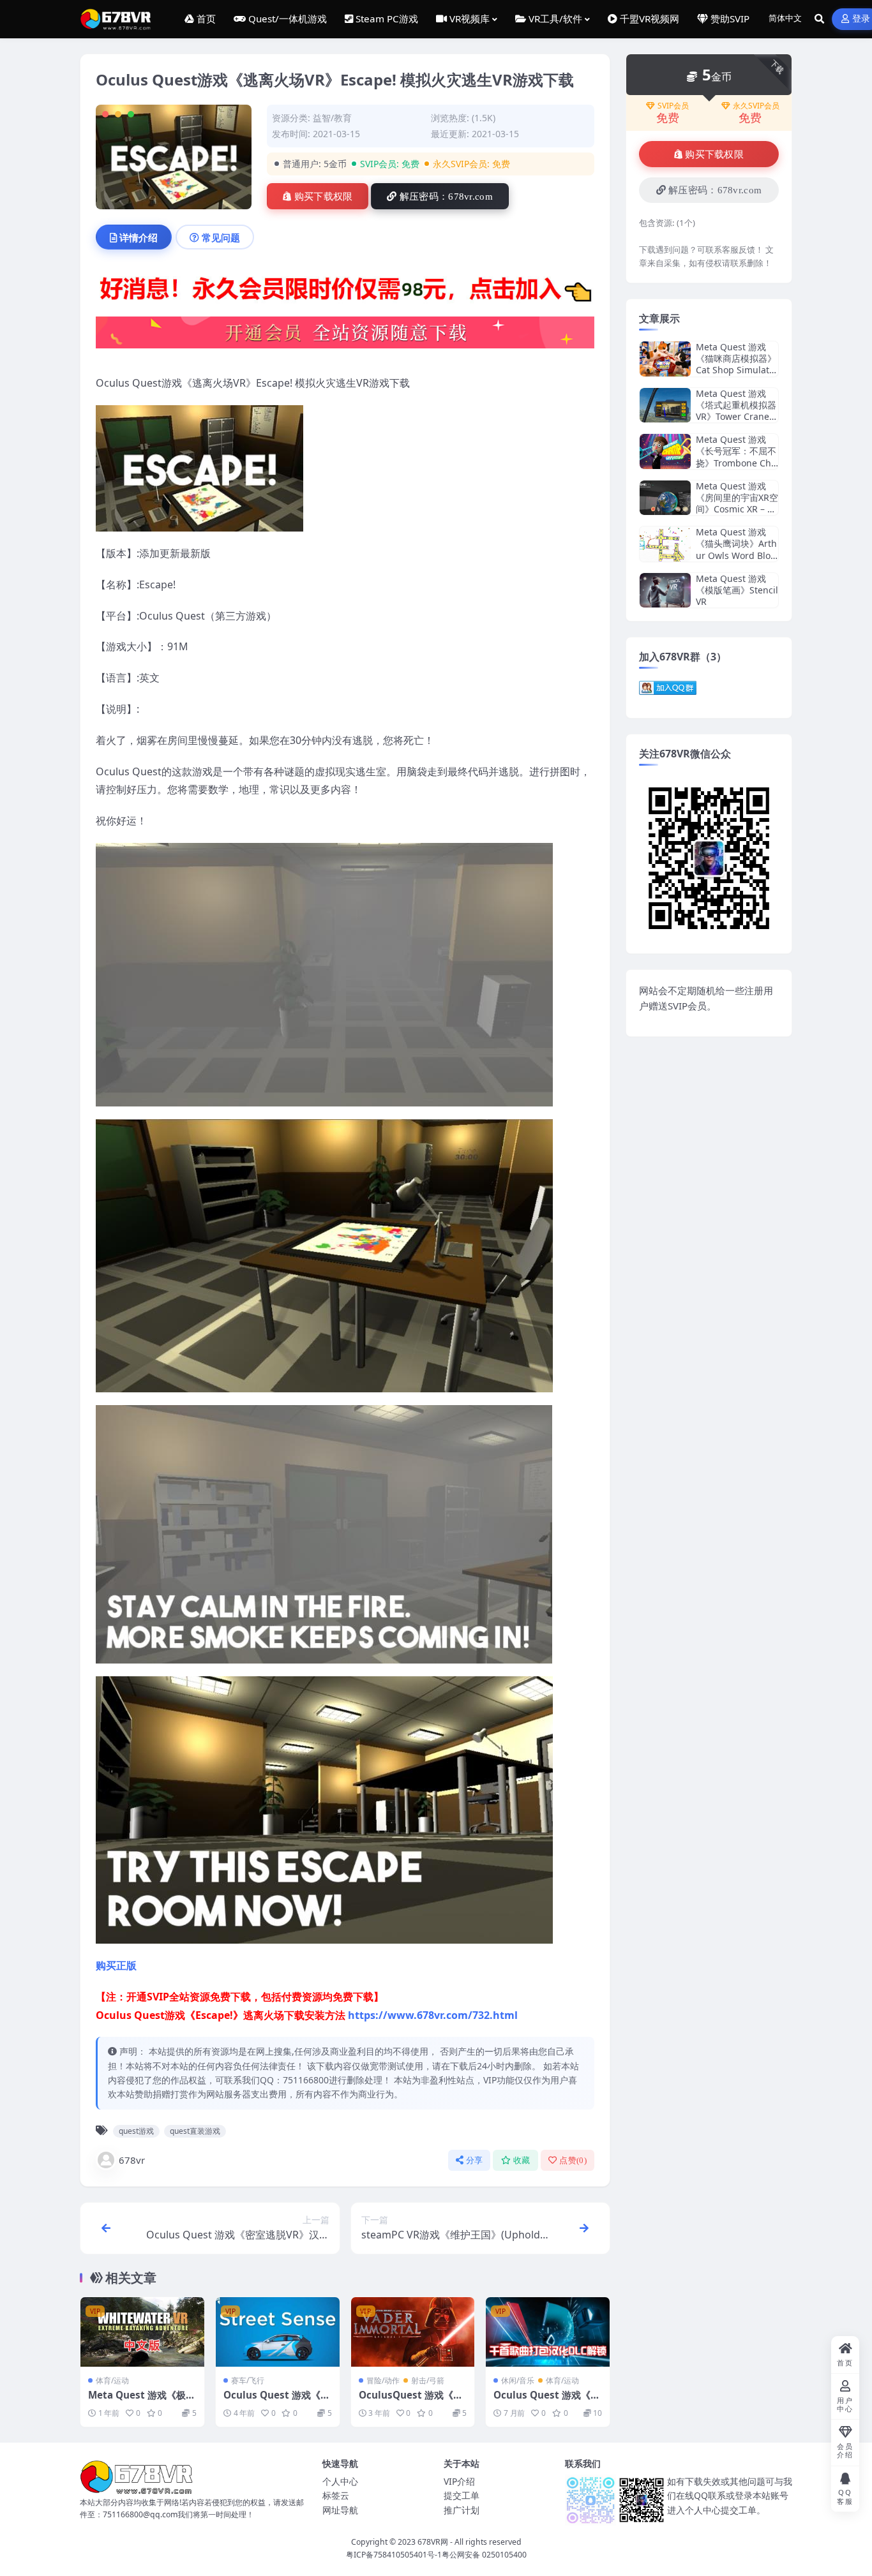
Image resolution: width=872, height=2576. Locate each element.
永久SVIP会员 (756, 106)
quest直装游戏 (195, 2131)
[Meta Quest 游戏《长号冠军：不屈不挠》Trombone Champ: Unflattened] (665, 451)
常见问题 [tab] (221, 237)
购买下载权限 (324, 197)
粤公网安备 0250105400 (484, 2555)
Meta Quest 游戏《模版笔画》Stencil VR (737, 590)
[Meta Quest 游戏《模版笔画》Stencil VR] (665, 591)
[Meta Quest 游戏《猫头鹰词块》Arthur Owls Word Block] (665, 544)
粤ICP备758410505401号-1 (394, 2555)
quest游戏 (136, 2131)
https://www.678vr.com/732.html (433, 2015)
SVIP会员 (673, 106)
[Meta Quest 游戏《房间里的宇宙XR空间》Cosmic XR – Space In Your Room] (665, 498)
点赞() (573, 2160)
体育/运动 (112, 2380)
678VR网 (433, 2542)
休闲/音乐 (518, 2380)
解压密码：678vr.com (446, 197)
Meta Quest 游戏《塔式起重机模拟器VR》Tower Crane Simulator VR (736, 411)
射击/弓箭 (428, 2380)
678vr (132, 2160)
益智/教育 (332, 118)
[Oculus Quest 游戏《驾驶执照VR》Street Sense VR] (278, 2332)
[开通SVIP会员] (345, 336)
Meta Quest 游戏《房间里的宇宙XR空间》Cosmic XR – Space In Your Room (737, 503)
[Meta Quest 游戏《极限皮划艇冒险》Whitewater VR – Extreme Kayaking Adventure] (142, 2332)
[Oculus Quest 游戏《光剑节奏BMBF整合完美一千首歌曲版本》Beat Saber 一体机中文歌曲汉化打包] (548, 2332)
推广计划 (462, 2510)
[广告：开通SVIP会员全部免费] (345, 292)
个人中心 (340, 2481)
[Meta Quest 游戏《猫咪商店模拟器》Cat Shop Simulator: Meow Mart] (665, 359)
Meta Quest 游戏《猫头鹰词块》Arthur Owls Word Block (736, 549)
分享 (475, 2160)
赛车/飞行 (248, 2380)
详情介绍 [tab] (139, 237)
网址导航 (340, 2510)
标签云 (336, 2495)
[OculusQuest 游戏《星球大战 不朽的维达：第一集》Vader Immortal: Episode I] (413, 2332)
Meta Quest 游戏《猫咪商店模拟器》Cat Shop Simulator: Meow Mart (736, 364)
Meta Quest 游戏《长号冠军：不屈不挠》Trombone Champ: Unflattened (736, 457)
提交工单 (462, 2495)
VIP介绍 (459, 2481)
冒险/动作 (383, 2380)
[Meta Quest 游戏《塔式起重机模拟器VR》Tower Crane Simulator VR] (665, 406)
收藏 (522, 2160)
